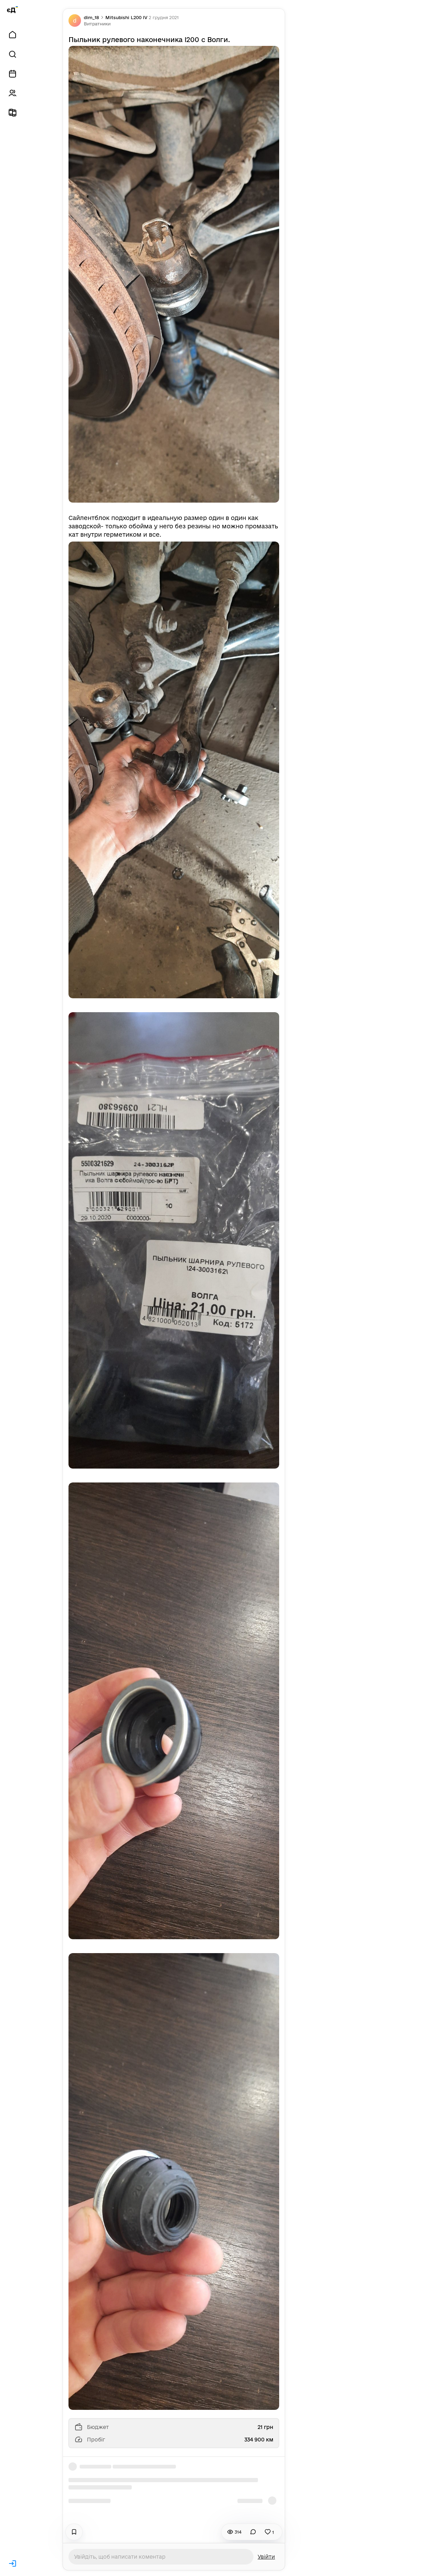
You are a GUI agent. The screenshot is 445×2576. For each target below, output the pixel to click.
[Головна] (13, 35)
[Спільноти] (13, 93)
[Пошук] (13, 54)
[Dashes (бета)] (13, 113)
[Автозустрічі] (13, 74)
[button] (97, 24)
